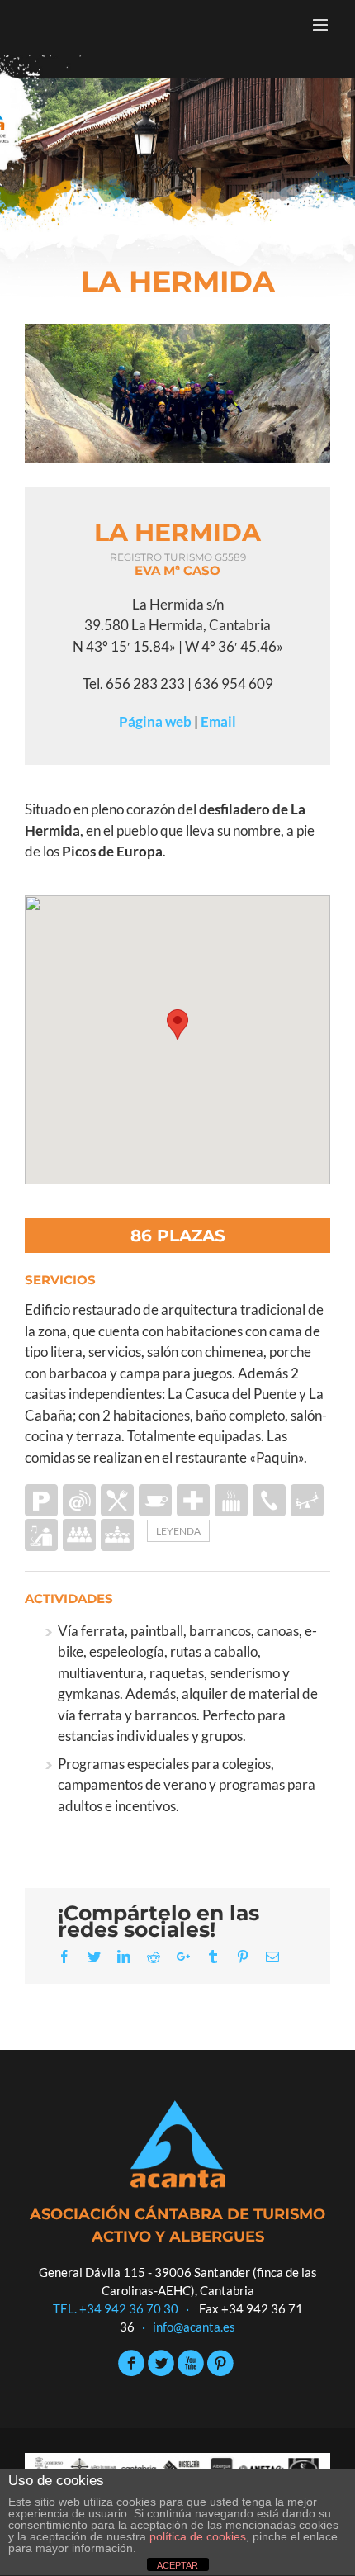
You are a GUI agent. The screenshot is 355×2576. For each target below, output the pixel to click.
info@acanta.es (194, 2327)
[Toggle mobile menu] (322, 25)
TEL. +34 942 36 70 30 (116, 2308)
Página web (155, 721)
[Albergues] (177, 143)
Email (218, 721)
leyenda (178, 1531)
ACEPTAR (177, 2565)
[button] (177, 1025)
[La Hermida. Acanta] (177, 393)
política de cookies (198, 2536)
